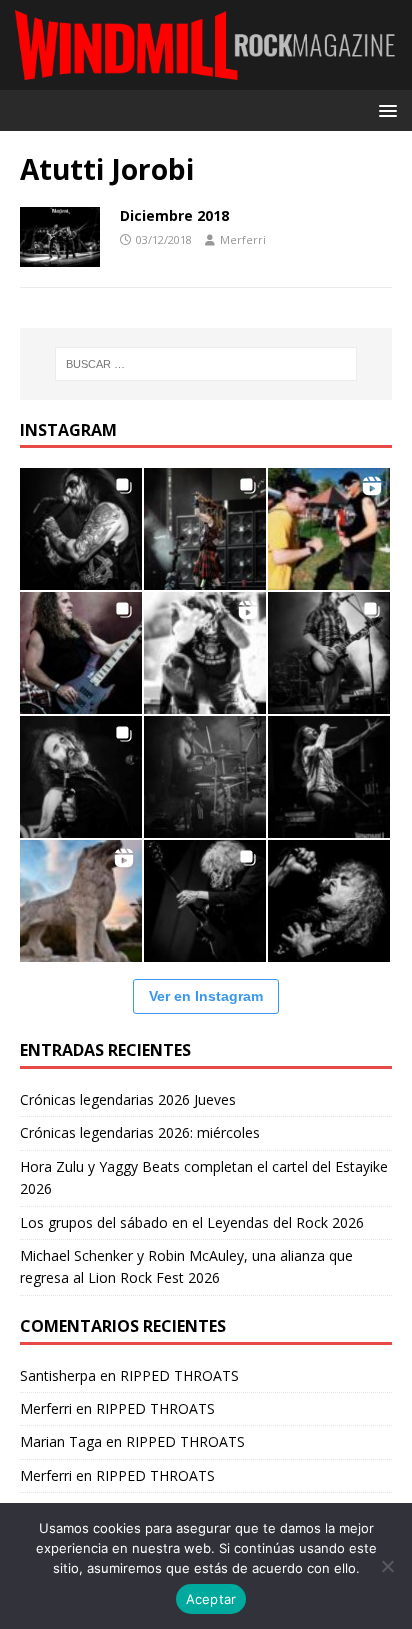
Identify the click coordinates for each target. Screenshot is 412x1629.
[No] (387, 1566)
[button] (384, 109)
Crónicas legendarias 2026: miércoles (140, 1132)
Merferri (243, 239)
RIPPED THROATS (179, 1375)
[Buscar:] (206, 364)
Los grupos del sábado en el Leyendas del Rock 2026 (192, 1222)
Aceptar (211, 1599)
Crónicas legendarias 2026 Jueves (128, 1099)
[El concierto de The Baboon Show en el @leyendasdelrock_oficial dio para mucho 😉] (329, 529)
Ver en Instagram (206, 996)
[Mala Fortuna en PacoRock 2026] (329, 653)
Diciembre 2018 (174, 215)
